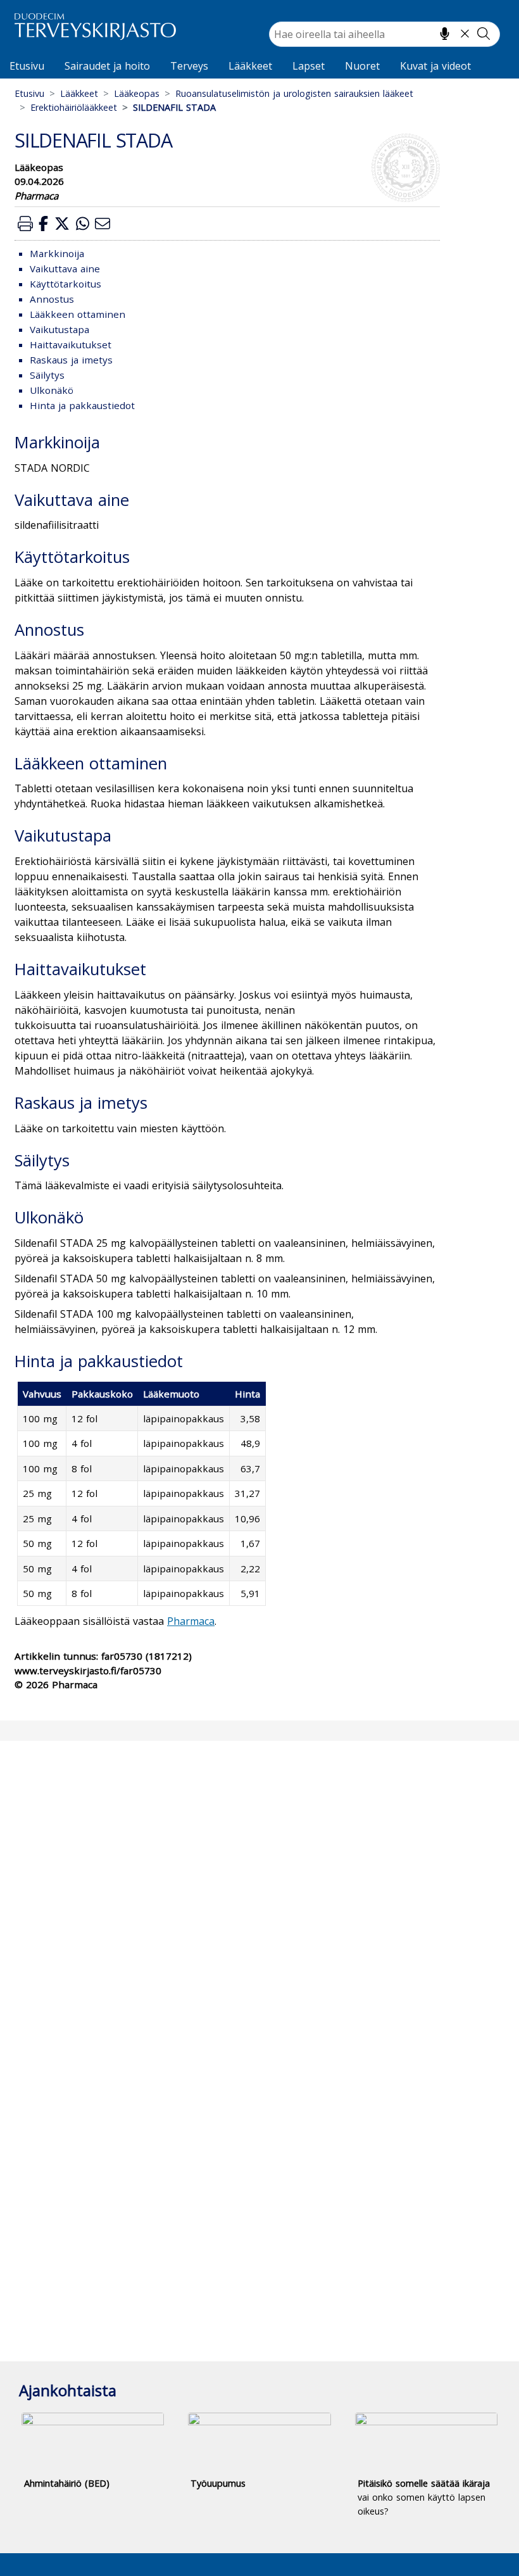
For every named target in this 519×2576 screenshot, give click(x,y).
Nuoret (362, 66)
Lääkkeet (250, 66)
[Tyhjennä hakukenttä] (465, 34)
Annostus (52, 299)
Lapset (309, 66)
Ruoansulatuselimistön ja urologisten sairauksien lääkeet (294, 93)
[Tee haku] (484, 34)
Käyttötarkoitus (66, 284)
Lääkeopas (137, 93)
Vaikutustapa (59, 329)
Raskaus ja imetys (71, 360)
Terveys (189, 66)
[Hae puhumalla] (445, 34)
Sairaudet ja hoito (107, 66)
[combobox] (385, 34)
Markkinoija (57, 253)
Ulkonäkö (52, 390)
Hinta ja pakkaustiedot (82, 405)
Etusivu (27, 66)
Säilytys (47, 375)
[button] (25, 223)
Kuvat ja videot (435, 66)
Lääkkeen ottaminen (78, 314)
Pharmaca (191, 1621)
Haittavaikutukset (71, 344)
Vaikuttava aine (65, 268)
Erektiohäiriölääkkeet (74, 107)
